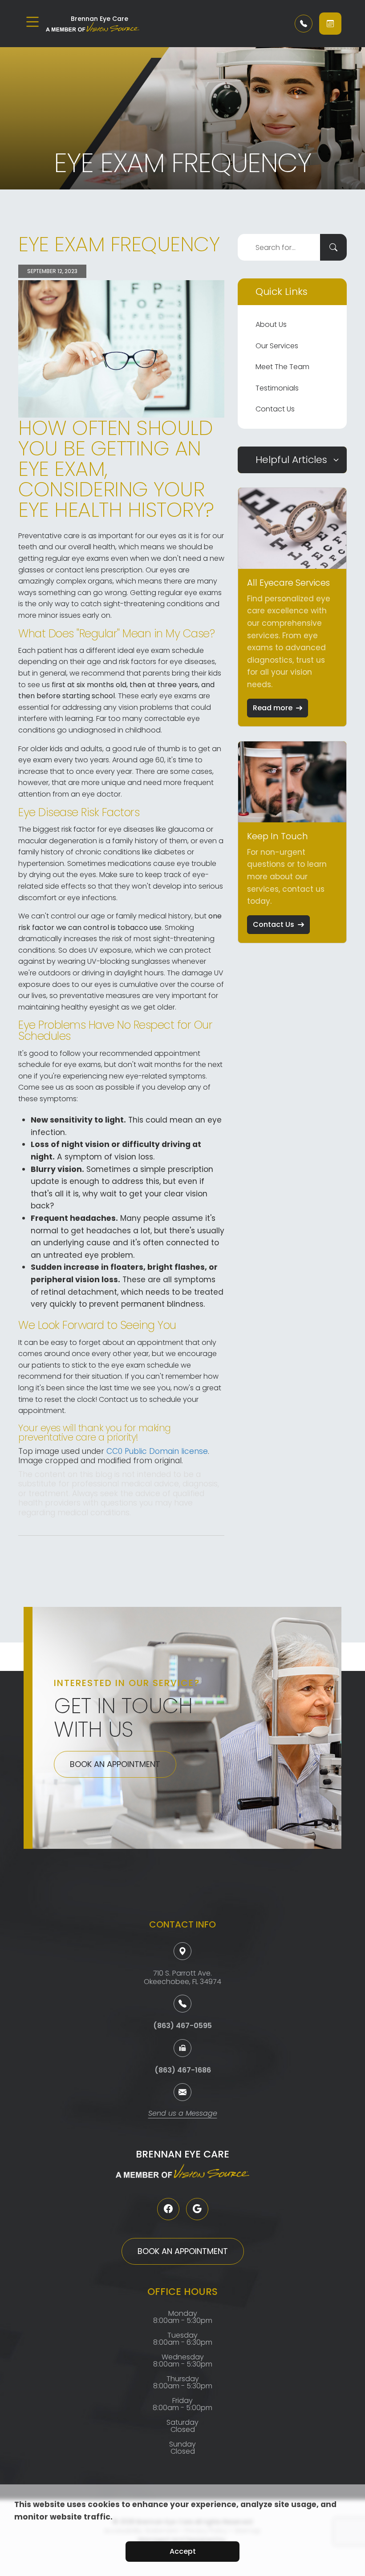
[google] (197, 2209)
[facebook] (168, 2209)
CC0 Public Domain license (157, 1451)
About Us (271, 324)
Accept (183, 2551)
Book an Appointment (115, 1764)
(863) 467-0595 (182, 2026)
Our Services (277, 346)
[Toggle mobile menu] (32, 22)
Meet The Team (282, 367)
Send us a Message (183, 2114)
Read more (273, 708)
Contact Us (275, 409)
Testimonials (277, 388)
